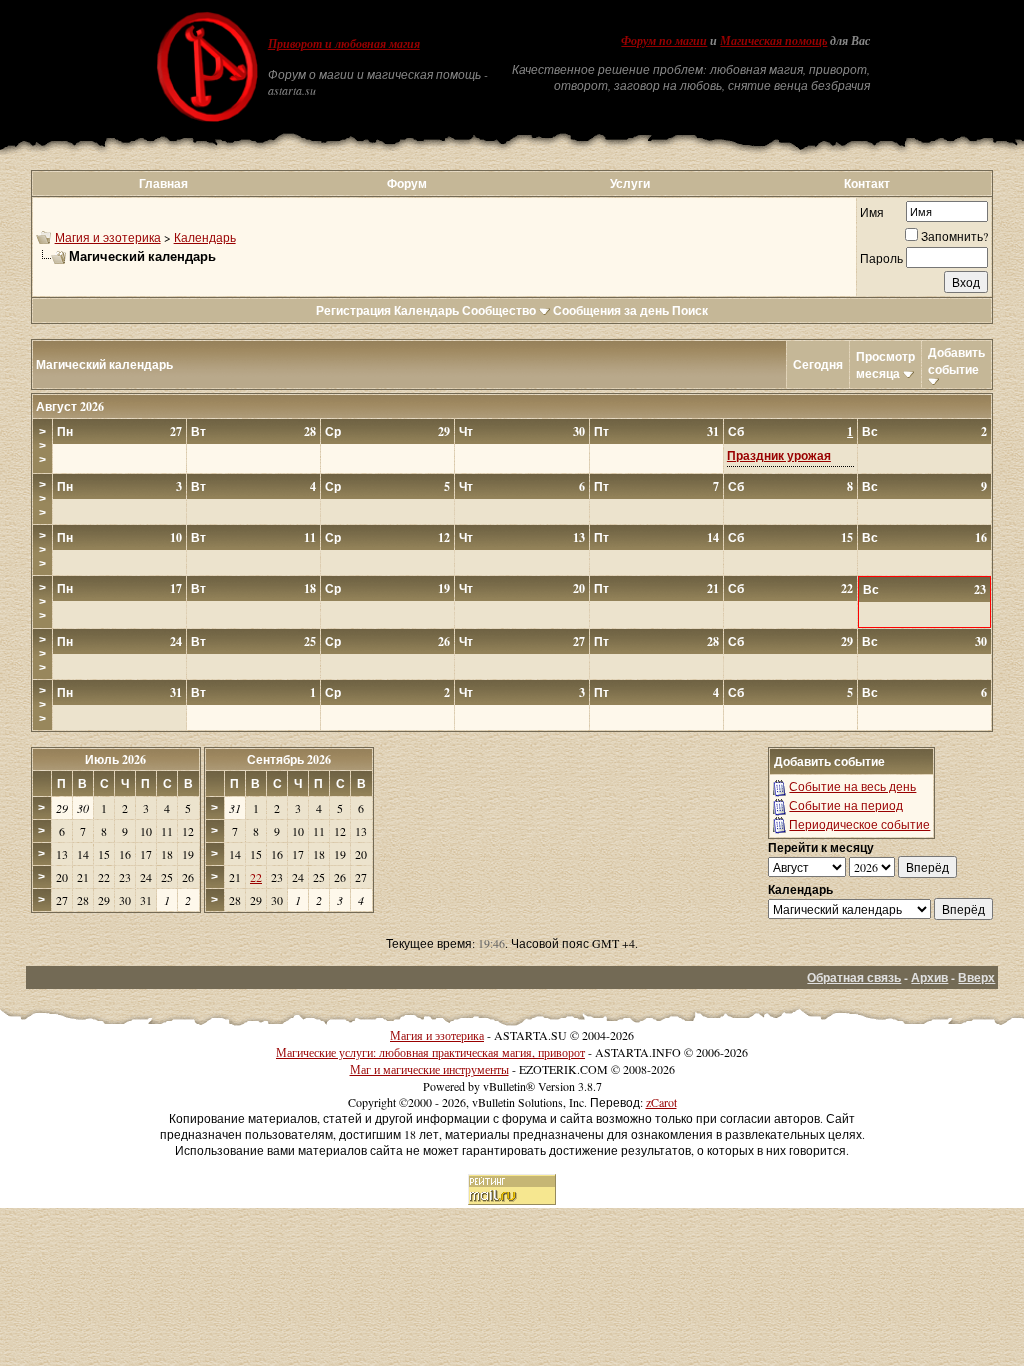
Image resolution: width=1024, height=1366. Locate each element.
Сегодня (818, 364)
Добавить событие (956, 361)
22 (256, 877)
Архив (929, 977)
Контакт (867, 183)
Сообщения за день (611, 310)
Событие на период (846, 805)
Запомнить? (954, 236)
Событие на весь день (852, 786)
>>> (42, 446)
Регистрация (353, 310)
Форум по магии (664, 41)
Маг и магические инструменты (429, 1069)
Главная (163, 183)
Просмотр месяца (885, 365)
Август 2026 (70, 406)
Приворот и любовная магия (344, 44)
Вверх (976, 977)
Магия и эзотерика (108, 237)
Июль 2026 (115, 759)
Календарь (205, 237)
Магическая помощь (773, 41)
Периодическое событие (859, 824)
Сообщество (499, 310)
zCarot (661, 1102)
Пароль (881, 258)
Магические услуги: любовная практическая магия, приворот (430, 1052)
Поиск (690, 310)
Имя (872, 212)
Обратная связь (854, 977)
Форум (407, 183)
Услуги (630, 183)
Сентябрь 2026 (289, 759)
